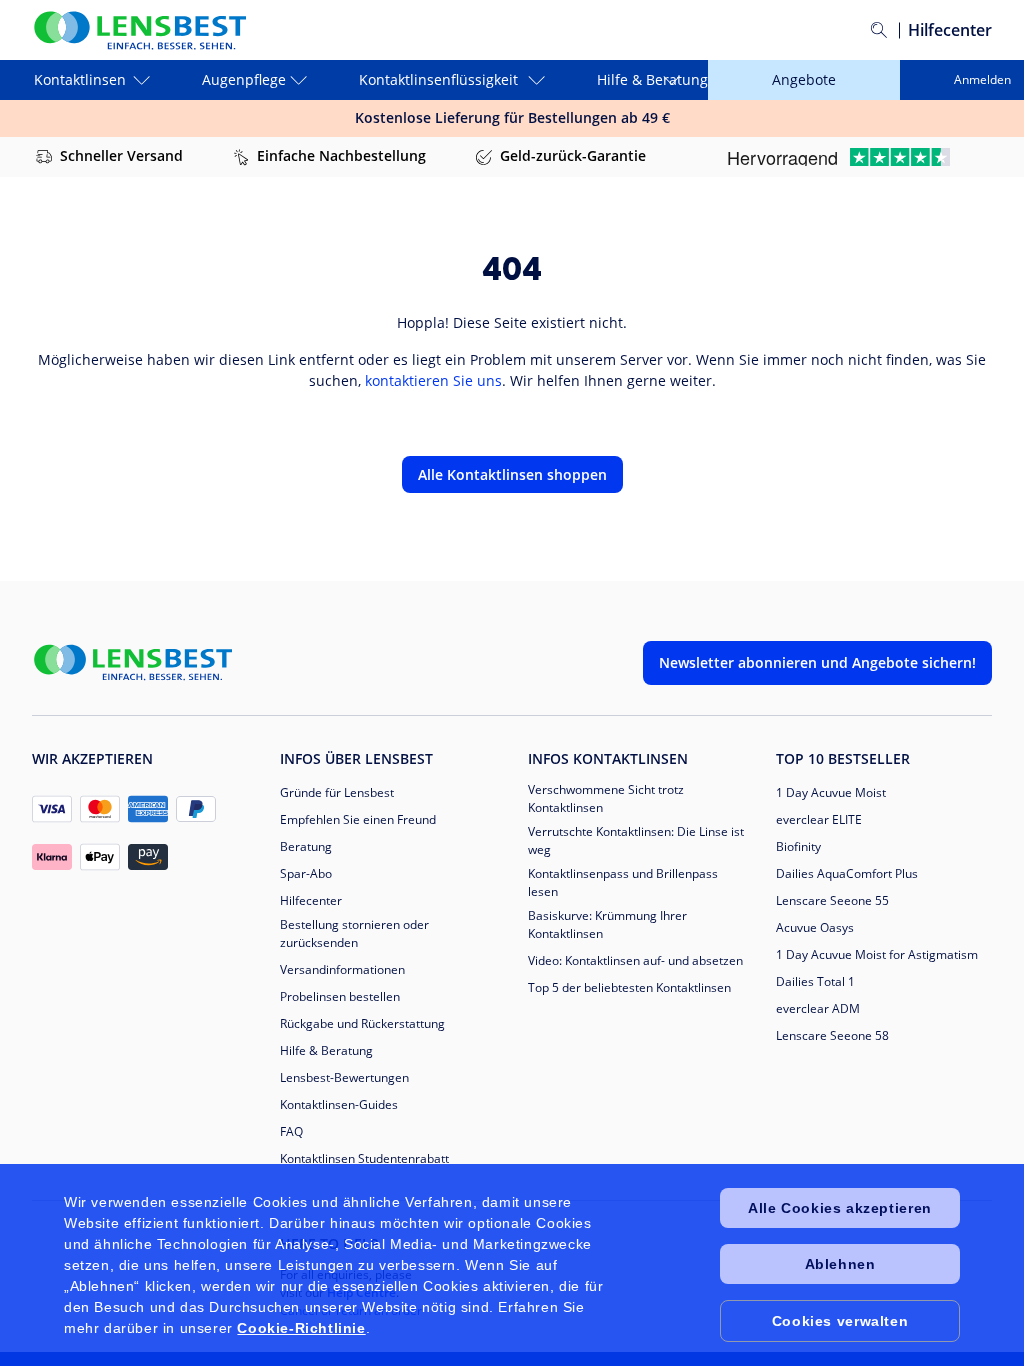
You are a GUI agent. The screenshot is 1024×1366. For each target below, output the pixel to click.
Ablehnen (840, 1264)
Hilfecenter (950, 30)
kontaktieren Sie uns (433, 380)
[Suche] (879, 30)
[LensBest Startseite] (139, 30)
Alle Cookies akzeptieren (839, 1208)
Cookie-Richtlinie (301, 1328)
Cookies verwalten (840, 1321)
